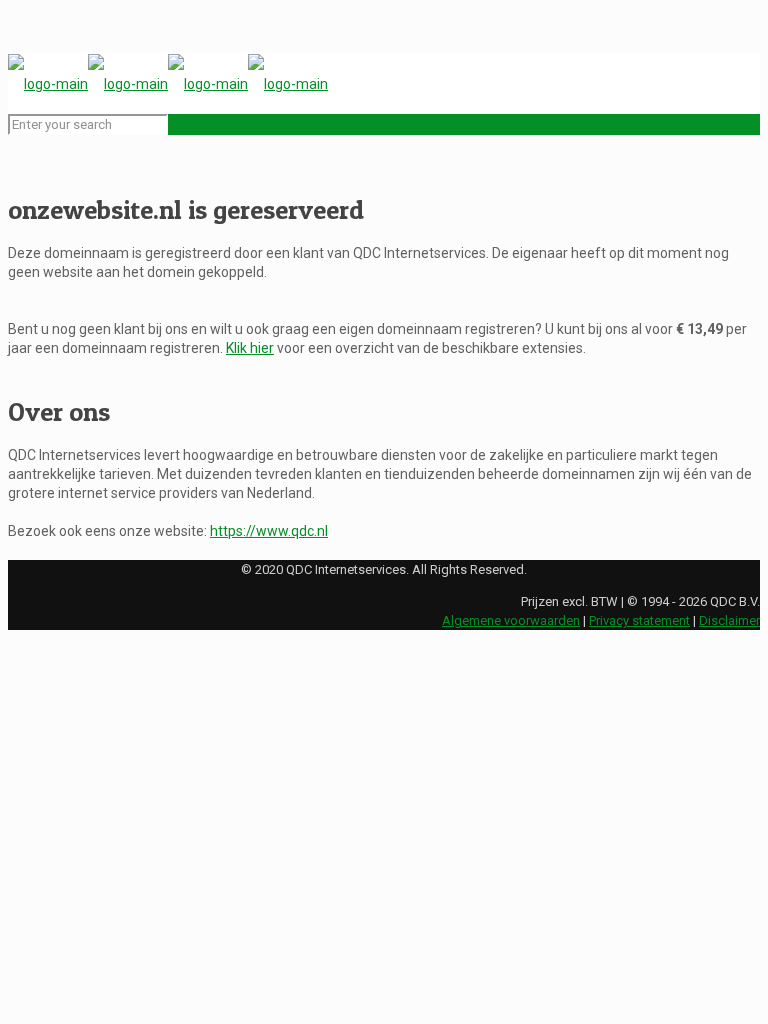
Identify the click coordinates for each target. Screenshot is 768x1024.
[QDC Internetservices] (168, 84)
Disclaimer (729, 620)
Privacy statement (639, 620)
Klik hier (250, 348)
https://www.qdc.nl (269, 531)
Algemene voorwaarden (511, 620)
